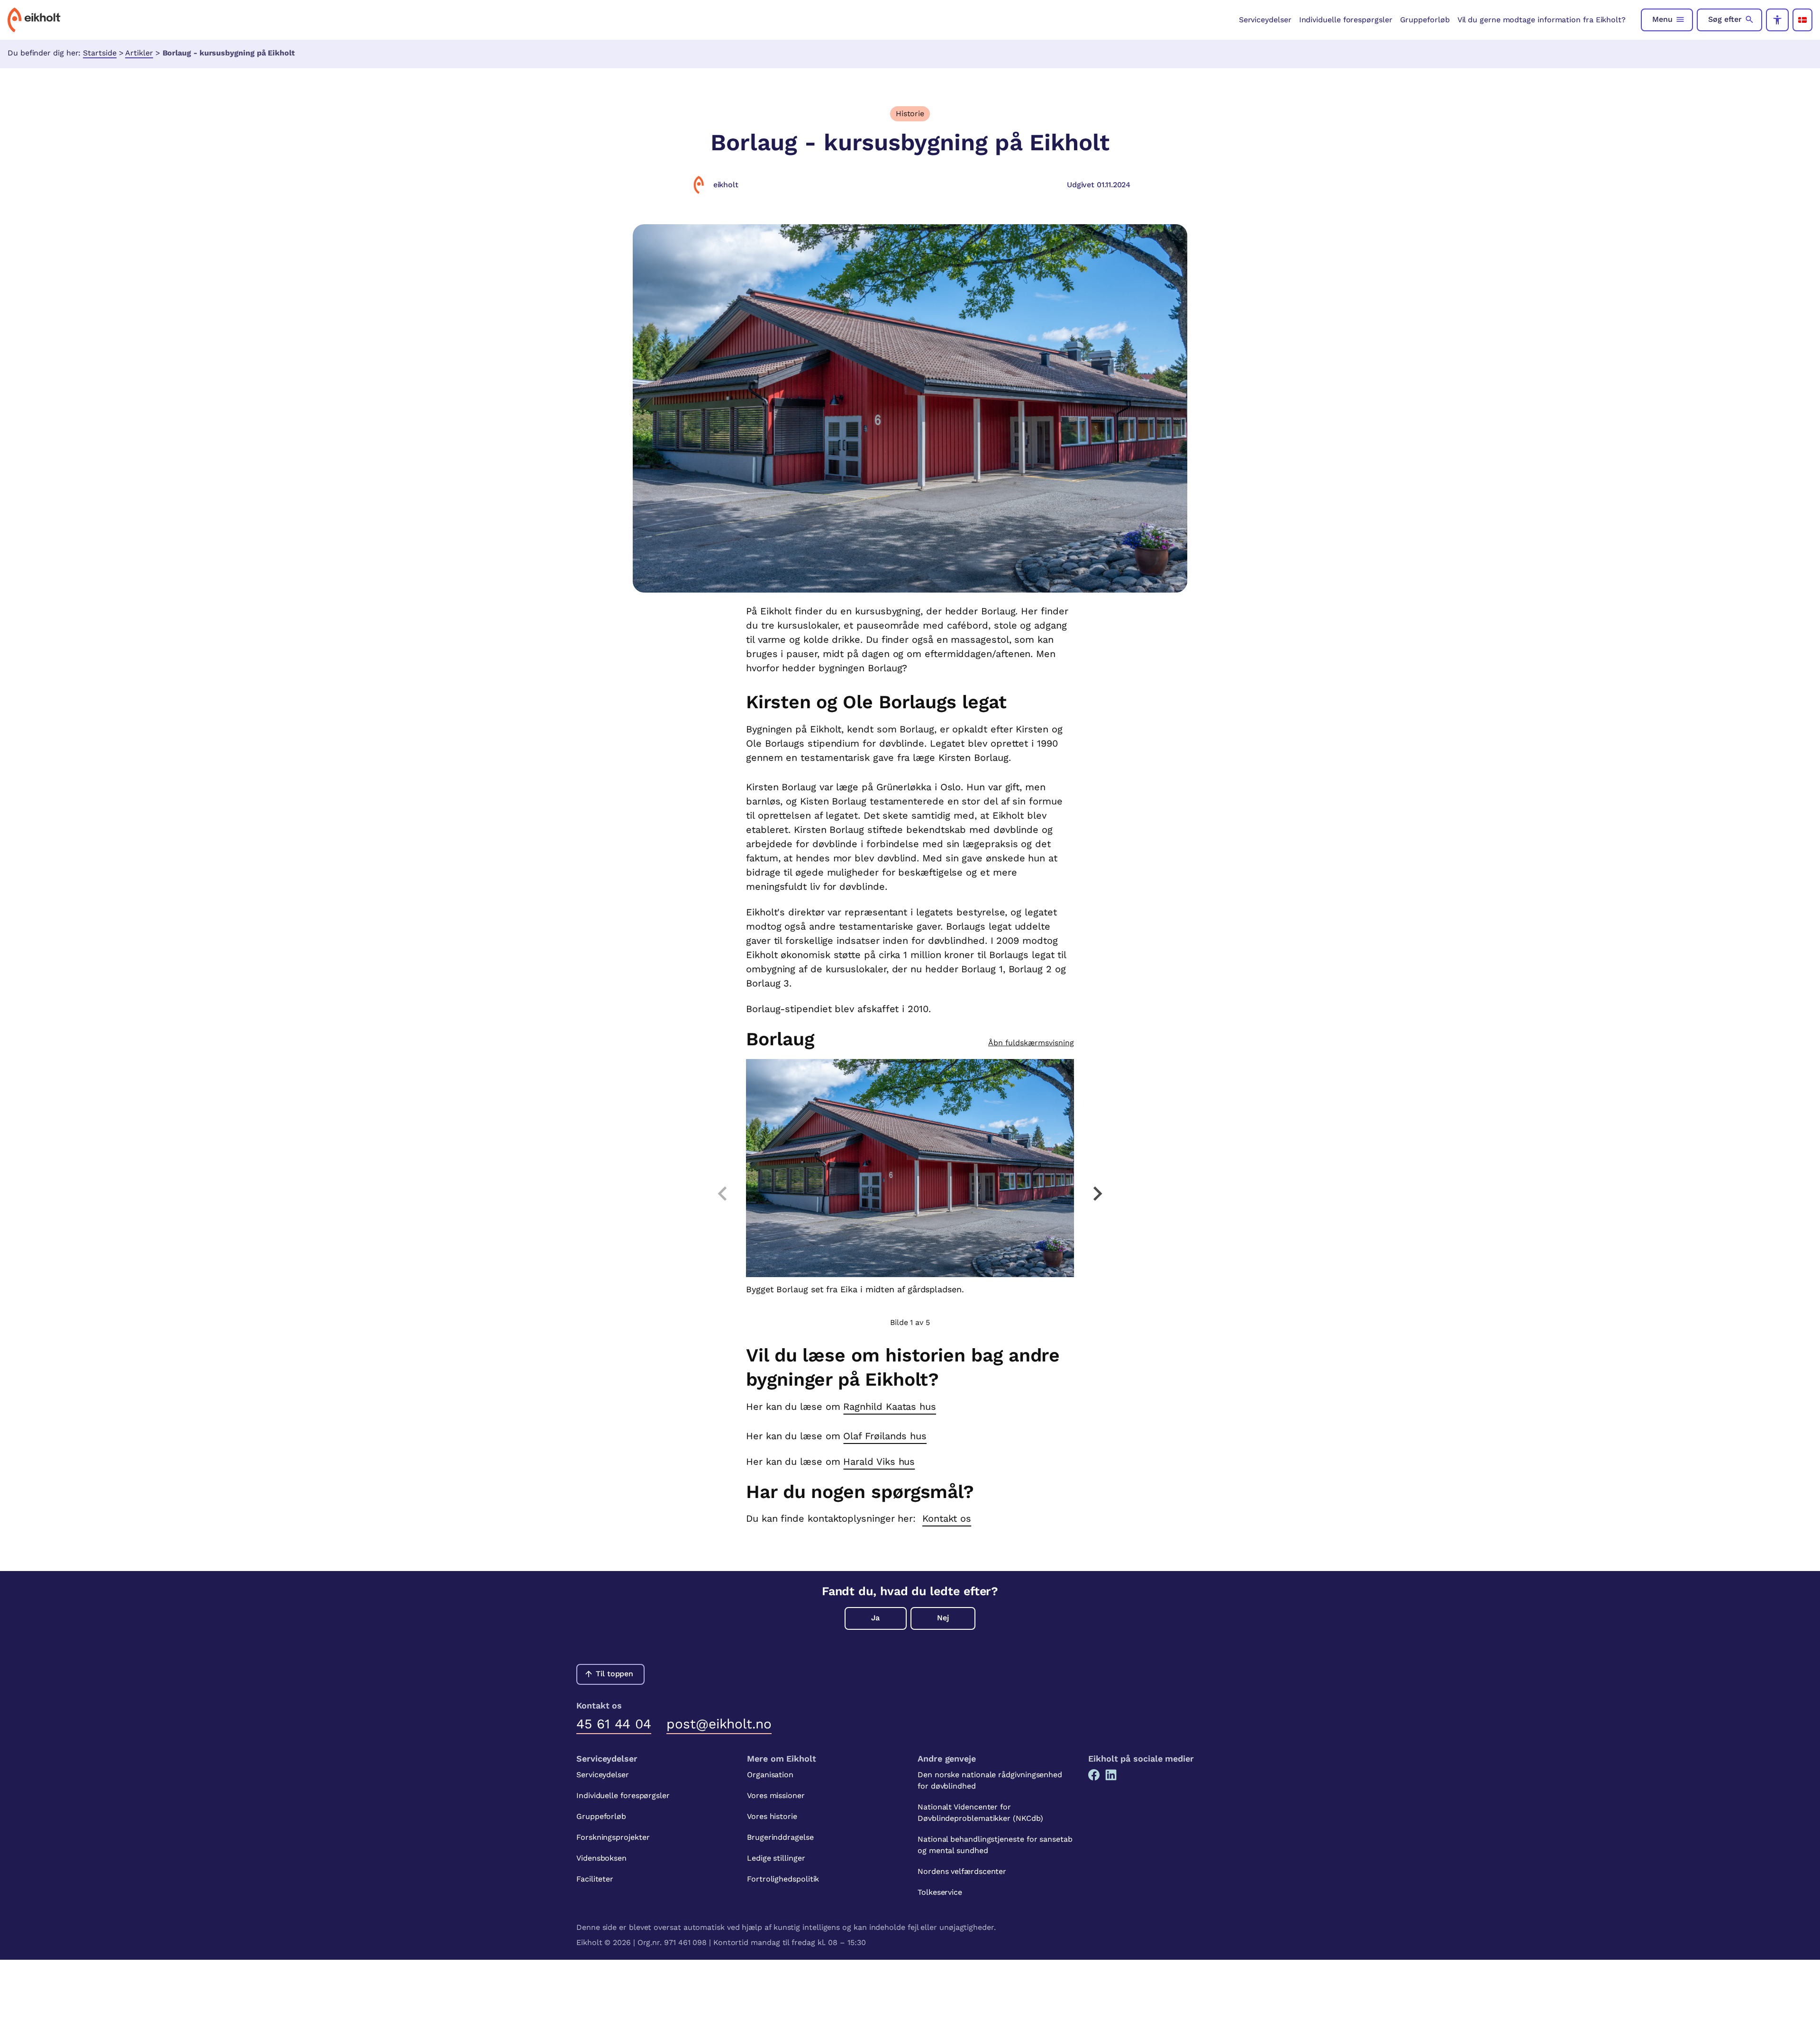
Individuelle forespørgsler (1346, 20)
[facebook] (1094, 1775)
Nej (943, 1618)
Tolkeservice (940, 1892)
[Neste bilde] (1097, 1194)
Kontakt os (947, 1518)
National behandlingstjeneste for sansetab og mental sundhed (995, 1845)
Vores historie (772, 1816)
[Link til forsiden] (34, 20)
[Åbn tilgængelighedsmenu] (1777, 20)
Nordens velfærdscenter (962, 1871)
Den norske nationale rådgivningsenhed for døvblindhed (990, 1780)
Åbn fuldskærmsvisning (1031, 1043)
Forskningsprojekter (613, 1837)
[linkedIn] (1111, 1775)
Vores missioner (776, 1795)
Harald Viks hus (879, 1462)
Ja (875, 1618)
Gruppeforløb (1425, 20)
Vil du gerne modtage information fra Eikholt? (1542, 20)
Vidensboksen (601, 1858)
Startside (100, 53)
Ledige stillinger (776, 1858)
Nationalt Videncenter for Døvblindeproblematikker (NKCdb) (980, 1813)
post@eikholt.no (719, 1724)
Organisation (770, 1775)
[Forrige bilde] (723, 1194)
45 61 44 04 (614, 1724)
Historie (910, 114)
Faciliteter (595, 1879)
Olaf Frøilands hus (885, 1436)
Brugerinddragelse (780, 1837)
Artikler (139, 53)
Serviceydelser (1265, 20)
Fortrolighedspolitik (783, 1879)
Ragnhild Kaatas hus (889, 1407)
